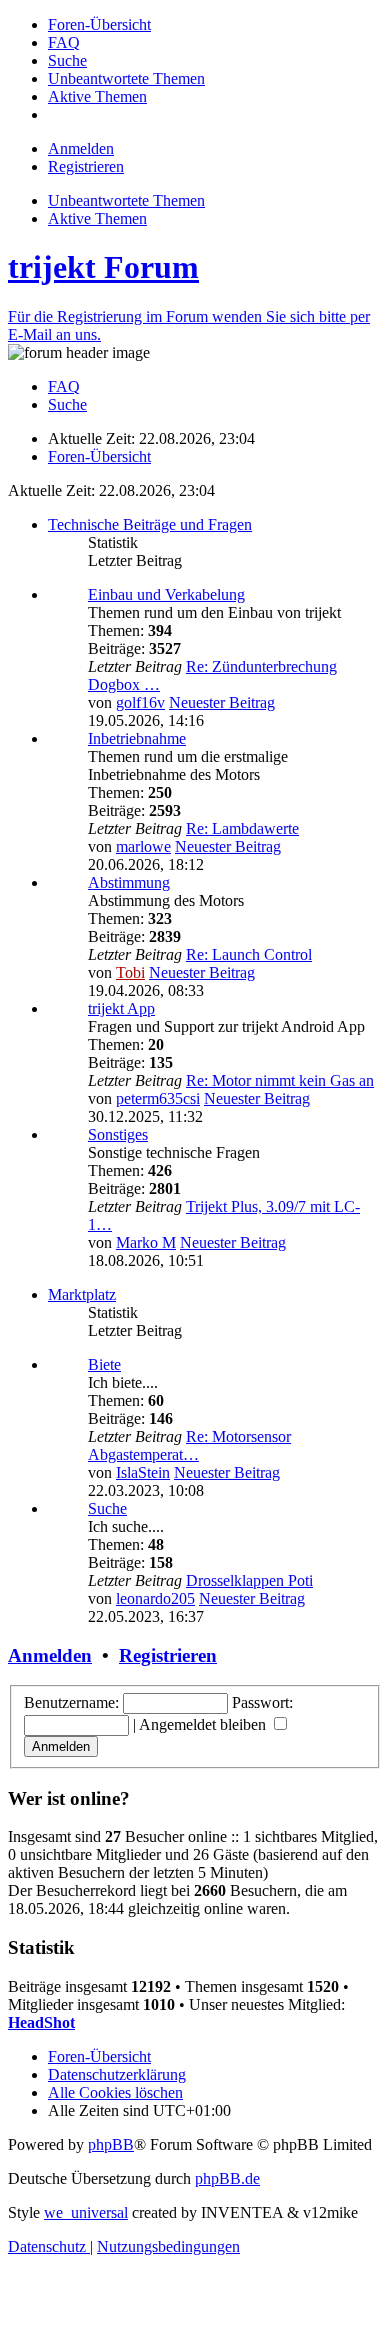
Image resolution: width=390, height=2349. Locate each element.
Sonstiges (118, 1134)
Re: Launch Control (249, 954)
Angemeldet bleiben (204, 1724)
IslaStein (143, 1472)
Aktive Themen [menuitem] (97, 218)
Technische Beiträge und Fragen (150, 524)
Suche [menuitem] (67, 404)
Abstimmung (129, 882)
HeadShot (41, 2022)
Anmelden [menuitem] (81, 148)
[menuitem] (99, 24)
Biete (104, 1364)
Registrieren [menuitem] (86, 166)
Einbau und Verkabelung (166, 594)
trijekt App (121, 1008)
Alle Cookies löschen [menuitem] (115, 2092)
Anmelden (50, 1655)
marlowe (143, 846)
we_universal (86, 2212)
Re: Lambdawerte (242, 828)
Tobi (130, 972)
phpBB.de (227, 2178)
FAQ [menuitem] (64, 386)
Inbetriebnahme (137, 738)
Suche (107, 1508)
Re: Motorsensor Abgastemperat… (189, 1445)
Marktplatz (82, 1294)
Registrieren (168, 1655)
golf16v (140, 702)
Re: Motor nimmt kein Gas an (280, 1080)
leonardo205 (155, 1598)
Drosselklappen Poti (249, 1580)
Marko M (146, 1242)
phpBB (111, 2144)
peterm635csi (158, 1098)
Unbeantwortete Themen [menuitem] (126, 200)
